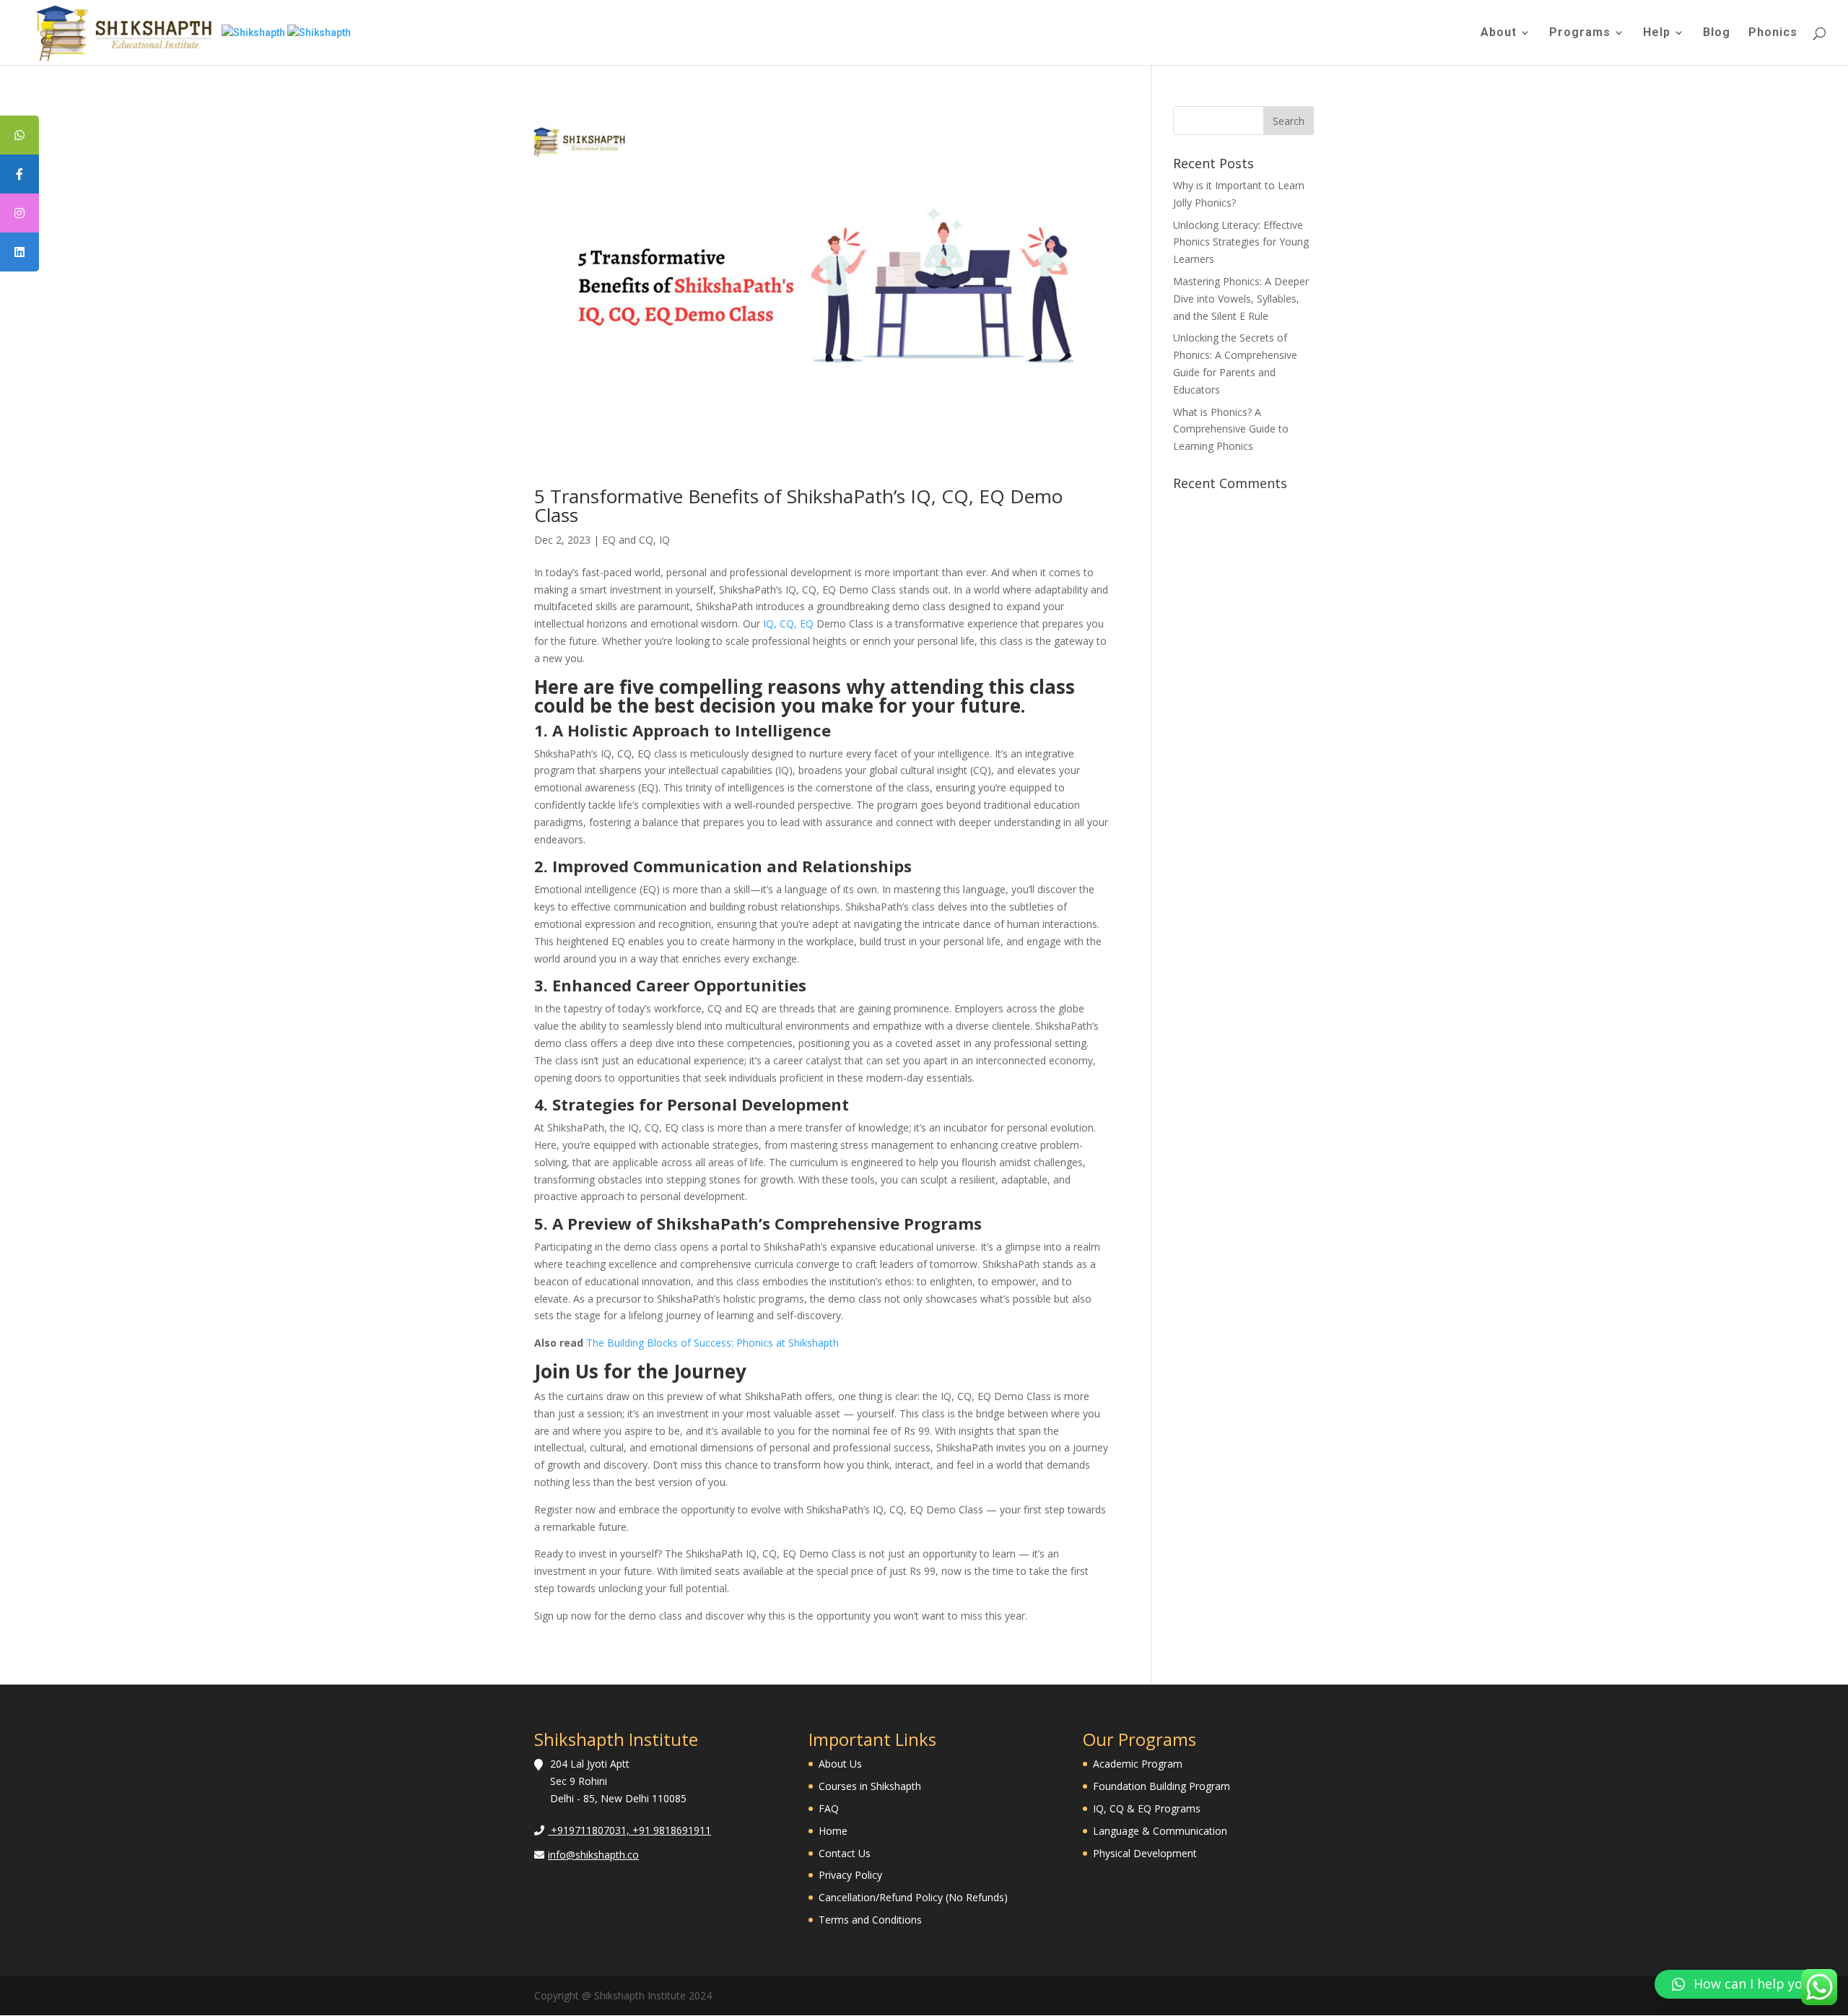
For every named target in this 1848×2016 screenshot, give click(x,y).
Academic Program (1138, 1764)
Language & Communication (1160, 1831)
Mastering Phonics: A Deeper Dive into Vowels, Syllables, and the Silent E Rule (1241, 299)
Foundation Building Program (1161, 1786)
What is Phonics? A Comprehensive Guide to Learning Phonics (1231, 429)
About (1499, 33)
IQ (664, 540)
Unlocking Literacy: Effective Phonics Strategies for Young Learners (1241, 242)
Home (833, 1831)
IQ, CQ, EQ (788, 624)
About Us (840, 1764)
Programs (1580, 33)
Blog (1717, 33)
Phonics (1773, 33)
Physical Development (1145, 1853)
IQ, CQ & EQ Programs (1147, 1808)
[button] (1744, 1984)
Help (1657, 33)
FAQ (829, 1808)
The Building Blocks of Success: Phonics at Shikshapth (712, 1343)
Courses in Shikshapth (870, 1786)
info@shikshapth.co (593, 1855)
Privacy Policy (850, 1875)
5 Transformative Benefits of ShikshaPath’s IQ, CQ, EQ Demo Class (798, 505)
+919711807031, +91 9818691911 (629, 1830)
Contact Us (845, 1853)
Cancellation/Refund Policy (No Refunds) (913, 1897)
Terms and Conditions (870, 1920)
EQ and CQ (628, 540)
